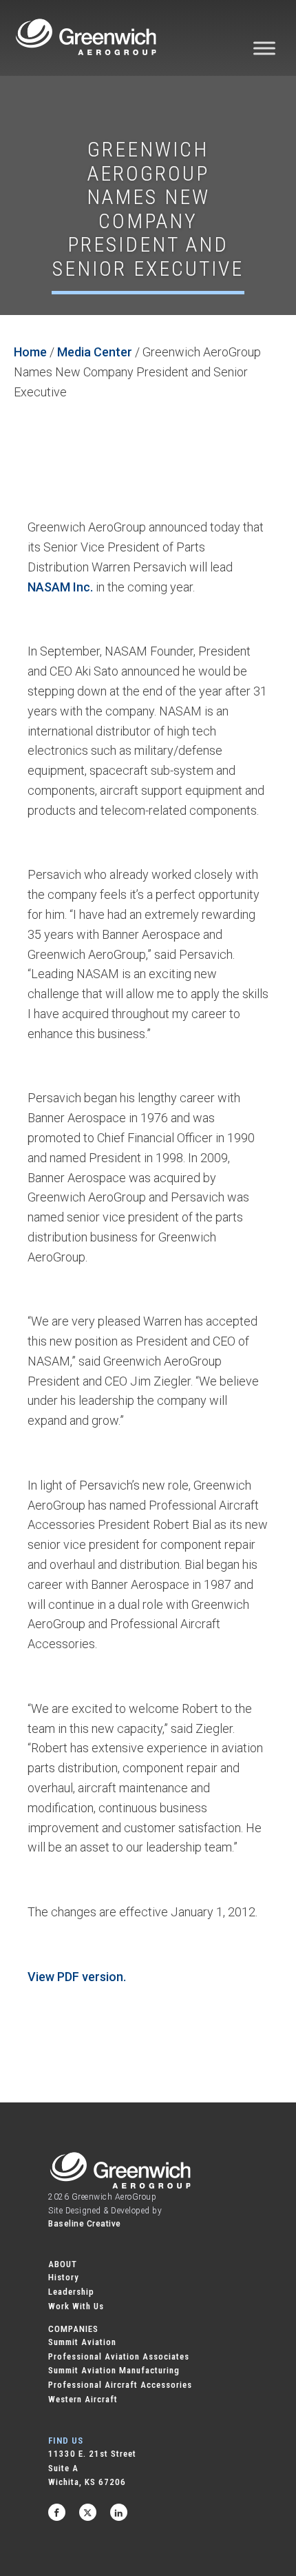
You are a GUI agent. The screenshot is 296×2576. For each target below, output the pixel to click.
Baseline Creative (85, 2224)
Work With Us (76, 2306)
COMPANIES (73, 2329)
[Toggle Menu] (264, 48)
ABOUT (63, 2264)
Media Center (95, 352)
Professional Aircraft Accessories (120, 2385)
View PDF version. (77, 1977)
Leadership (71, 2292)
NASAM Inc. (60, 587)
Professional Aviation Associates (119, 2356)
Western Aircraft (83, 2399)
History (64, 2277)
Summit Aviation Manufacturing (114, 2370)
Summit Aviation (82, 2342)
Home (30, 352)
